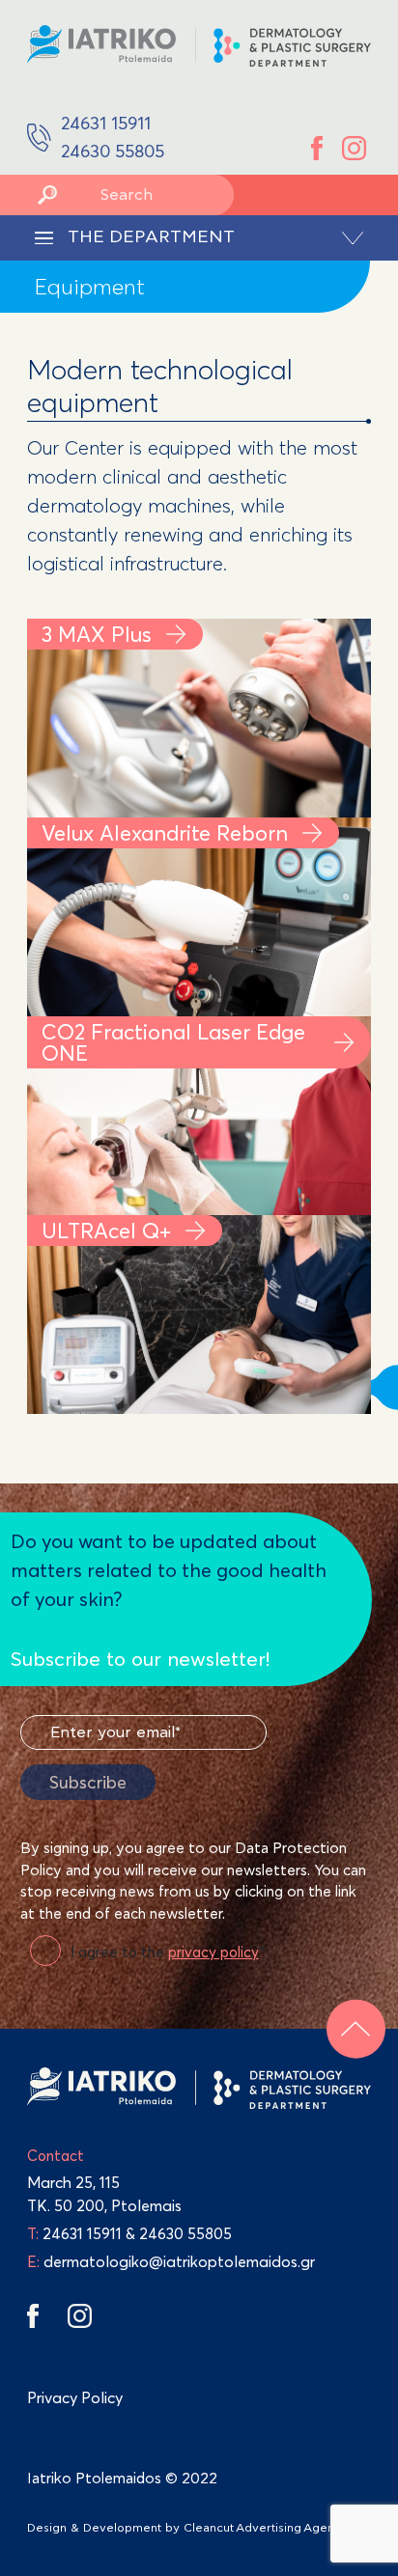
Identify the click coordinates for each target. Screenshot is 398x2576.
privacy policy (213, 1952)
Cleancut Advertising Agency (266, 2528)
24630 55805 (185, 2233)
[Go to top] (356, 2029)
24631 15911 (82, 2233)
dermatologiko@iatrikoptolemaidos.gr (171, 2261)
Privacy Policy (75, 2397)
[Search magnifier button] (47, 195)
